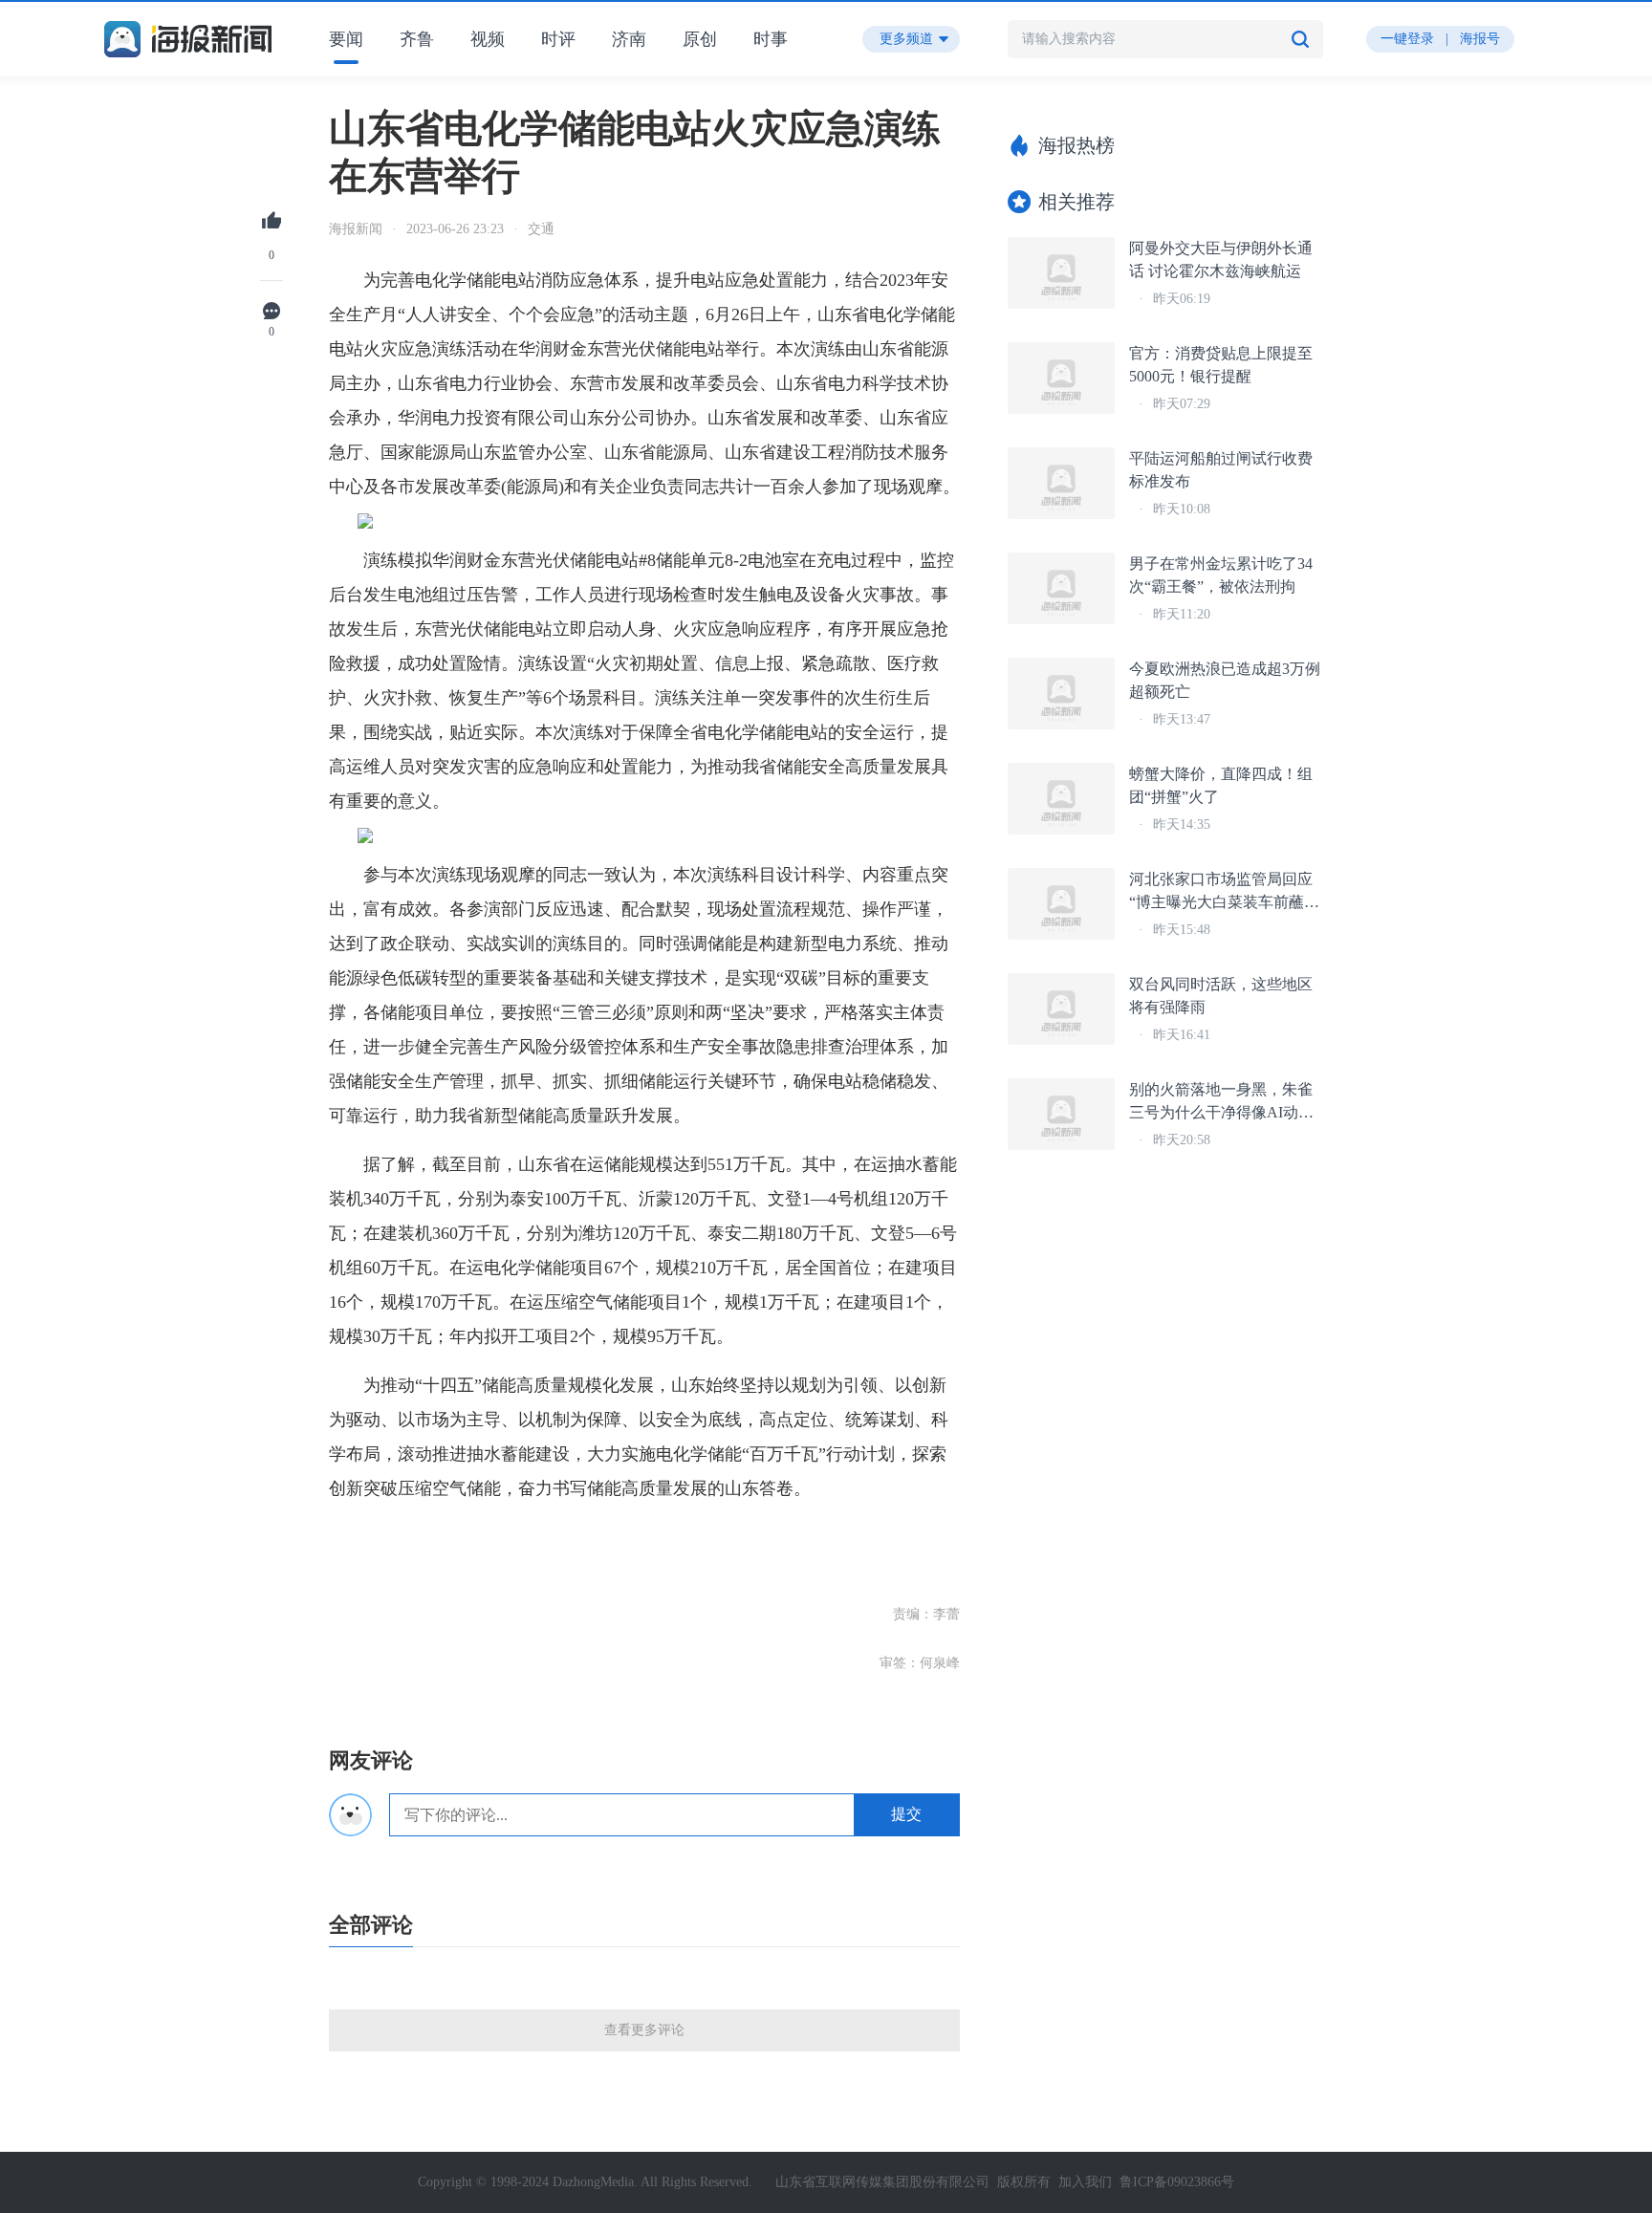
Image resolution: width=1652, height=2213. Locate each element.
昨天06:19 (1182, 299)
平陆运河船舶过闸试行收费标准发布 (1221, 470)
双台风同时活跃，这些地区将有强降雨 (1221, 996)
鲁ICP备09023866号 (1177, 2182)
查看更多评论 (644, 2030)
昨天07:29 (1182, 404)
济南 (629, 39)
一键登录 (1407, 39)
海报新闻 (356, 229)
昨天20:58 (1182, 1140)
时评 (558, 39)
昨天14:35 (1182, 824)
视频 (488, 39)
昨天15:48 (1182, 930)
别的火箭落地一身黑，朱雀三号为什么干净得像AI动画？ (1221, 1103)
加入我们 (1085, 2182)
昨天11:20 (1182, 614)
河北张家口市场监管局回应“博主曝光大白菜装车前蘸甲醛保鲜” (1224, 892)
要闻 (346, 39)
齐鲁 (417, 39)
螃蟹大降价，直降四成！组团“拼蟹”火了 (1221, 785)
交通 (541, 229)
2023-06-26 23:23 (455, 229)
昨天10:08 (1182, 509)
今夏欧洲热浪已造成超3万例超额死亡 (1225, 680)
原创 (700, 39)
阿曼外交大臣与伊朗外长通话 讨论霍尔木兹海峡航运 (1221, 260)
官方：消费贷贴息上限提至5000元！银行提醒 (1221, 365)
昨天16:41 (1182, 1035)
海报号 (1480, 39)
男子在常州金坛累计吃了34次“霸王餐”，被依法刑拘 (1221, 575)
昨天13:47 (1182, 719)
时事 (771, 39)
